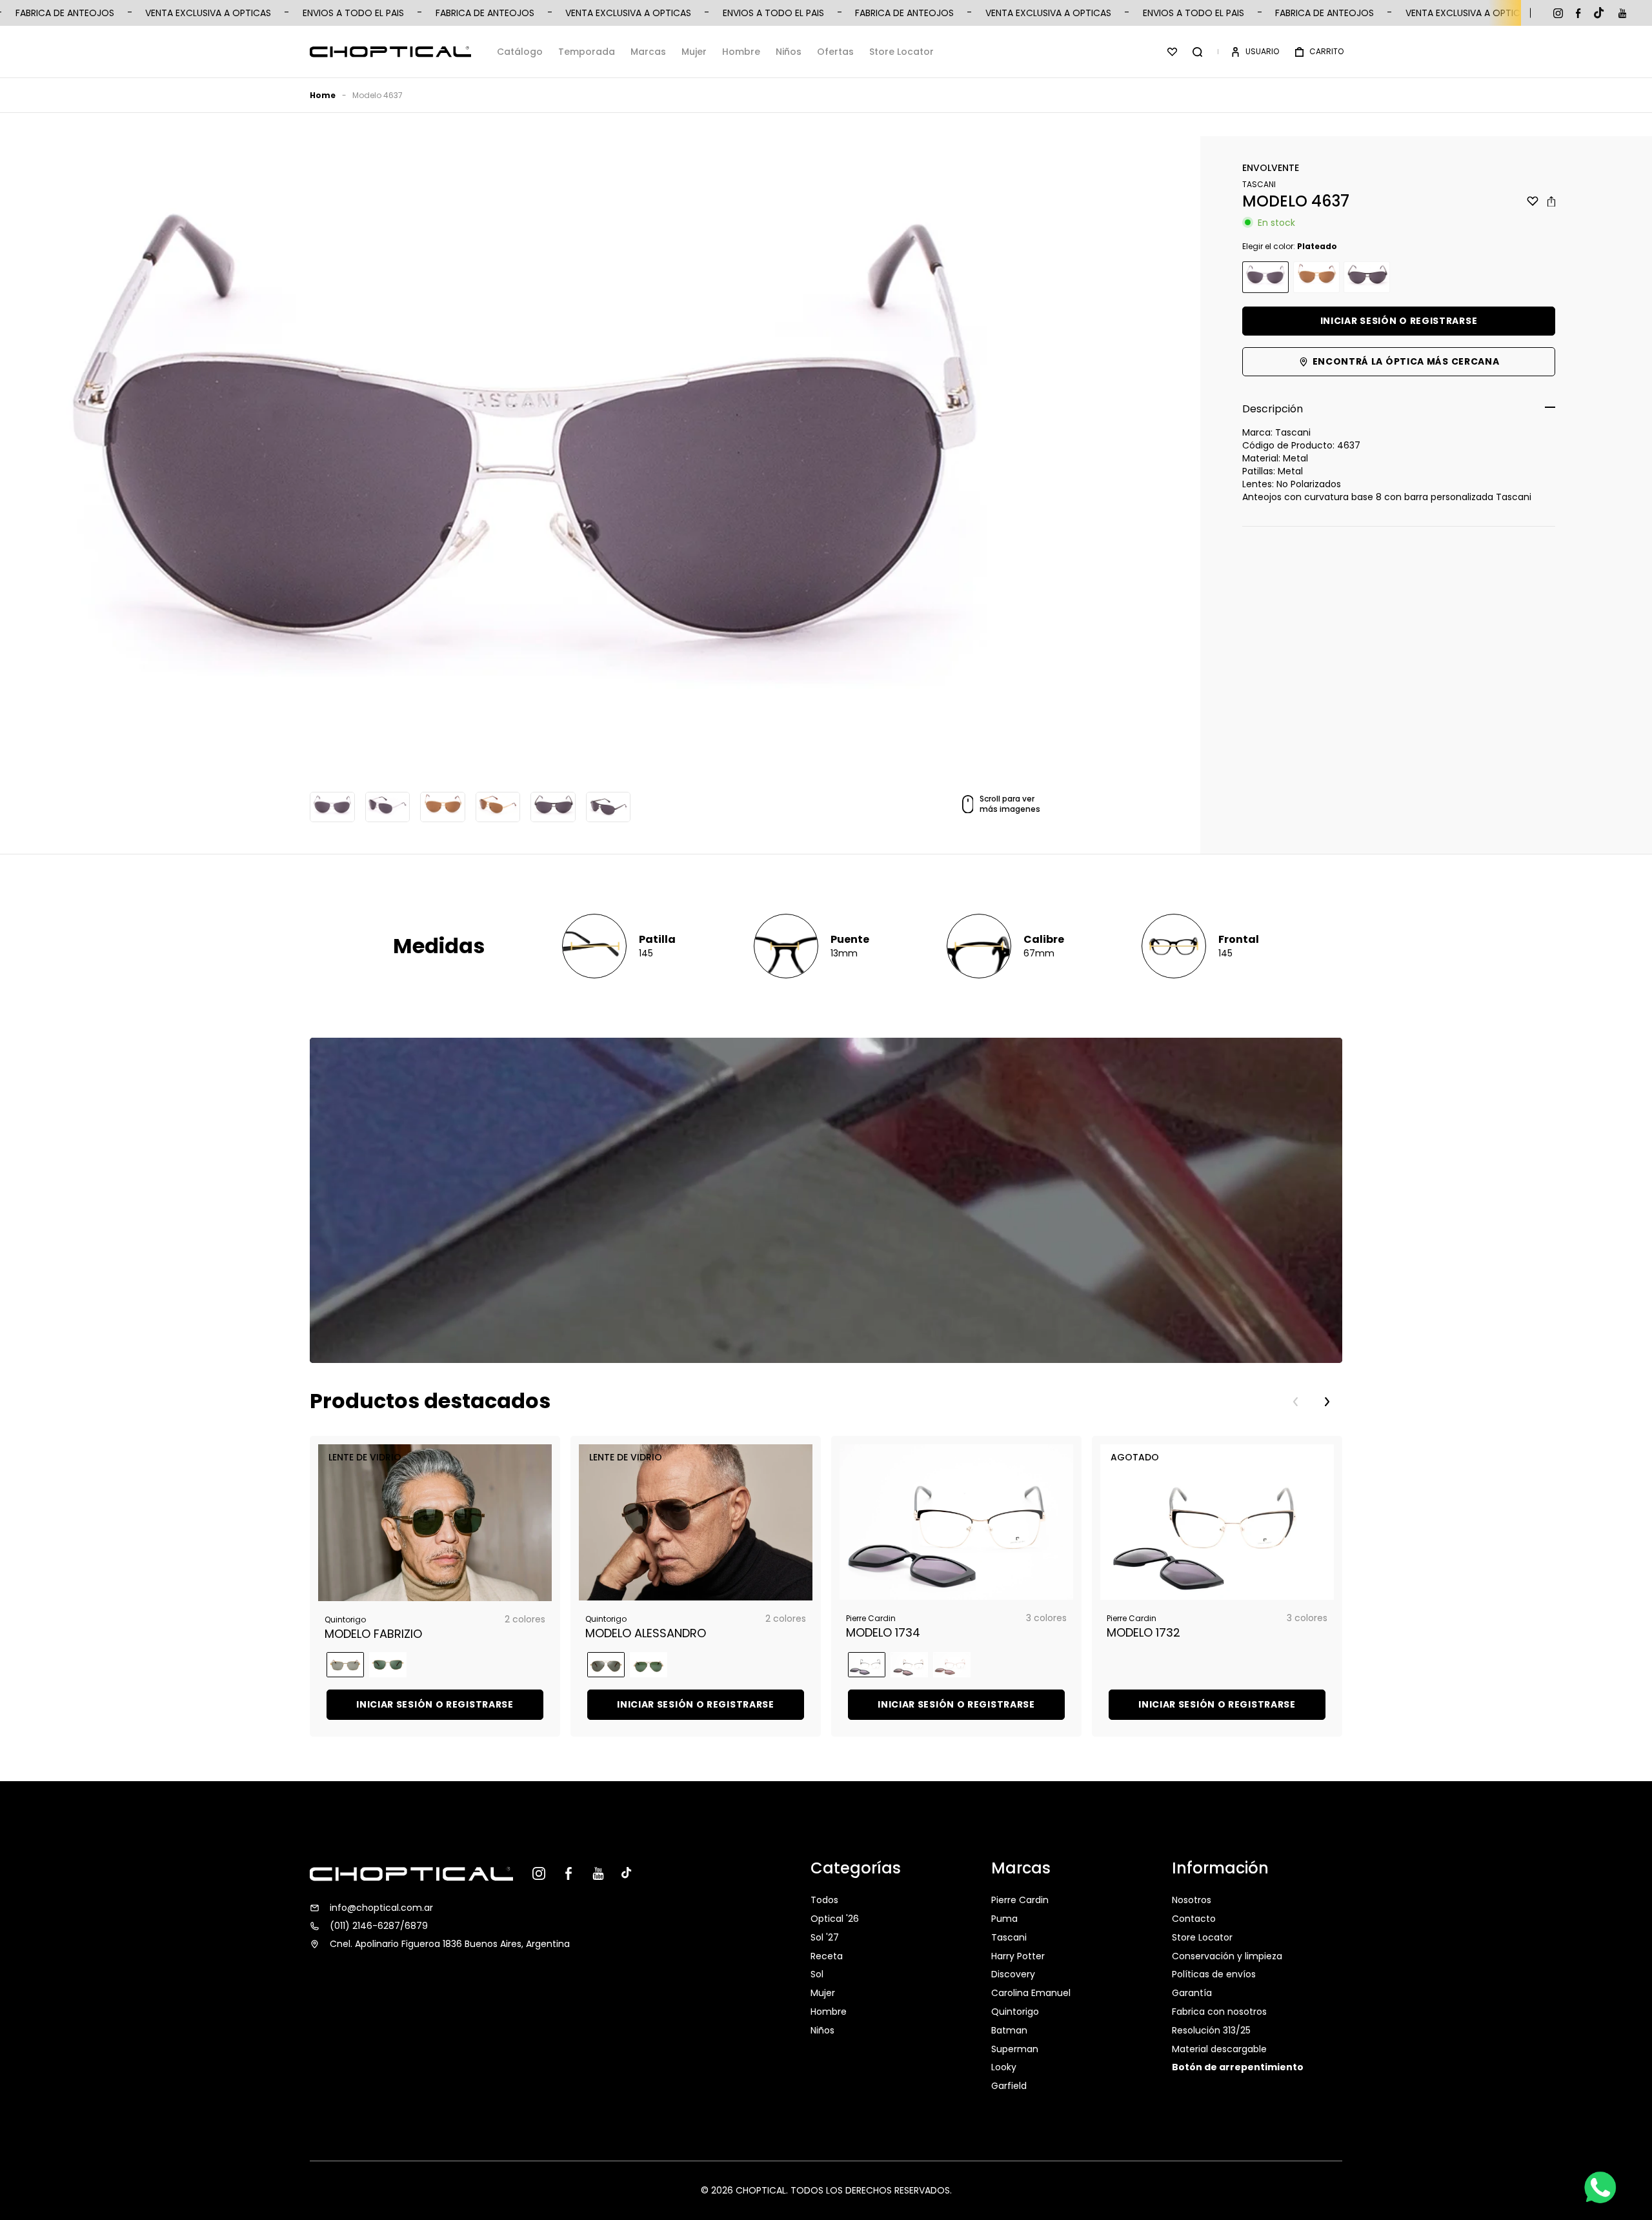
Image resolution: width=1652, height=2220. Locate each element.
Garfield (1009, 2086)
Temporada (587, 52)
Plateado (1265, 277)
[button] (1197, 52)
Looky (1004, 2067)
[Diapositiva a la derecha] (1327, 1402)
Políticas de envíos (1214, 1974)
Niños (789, 52)
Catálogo (520, 52)
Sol (817, 1974)
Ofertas (835, 52)
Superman (1015, 2049)
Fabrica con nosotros (1219, 2012)
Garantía (1192, 1993)
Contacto (1194, 1919)
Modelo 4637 (378, 95)
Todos (824, 1901)
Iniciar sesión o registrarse (1399, 321)
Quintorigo (1015, 2012)
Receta (827, 1956)
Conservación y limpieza (1227, 1956)
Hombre (741, 52)
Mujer (694, 52)
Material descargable (1219, 2049)
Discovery (1013, 1974)
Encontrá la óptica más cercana (1406, 361)
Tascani (1009, 1937)
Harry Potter (1018, 1956)
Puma (1004, 1919)
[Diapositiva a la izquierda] (1296, 1402)
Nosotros (1192, 1901)
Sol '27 (825, 1937)
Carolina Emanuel (1031, 1993)
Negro (1367, 277)
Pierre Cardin (1020, 1901)
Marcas (648, 52)
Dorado (1316, 277)
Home (323, 95)
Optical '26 (835, 1919)
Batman (1009, 2030)
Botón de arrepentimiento (1238, 2067)
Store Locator (902, 52)
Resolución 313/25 (1211, 2030)
